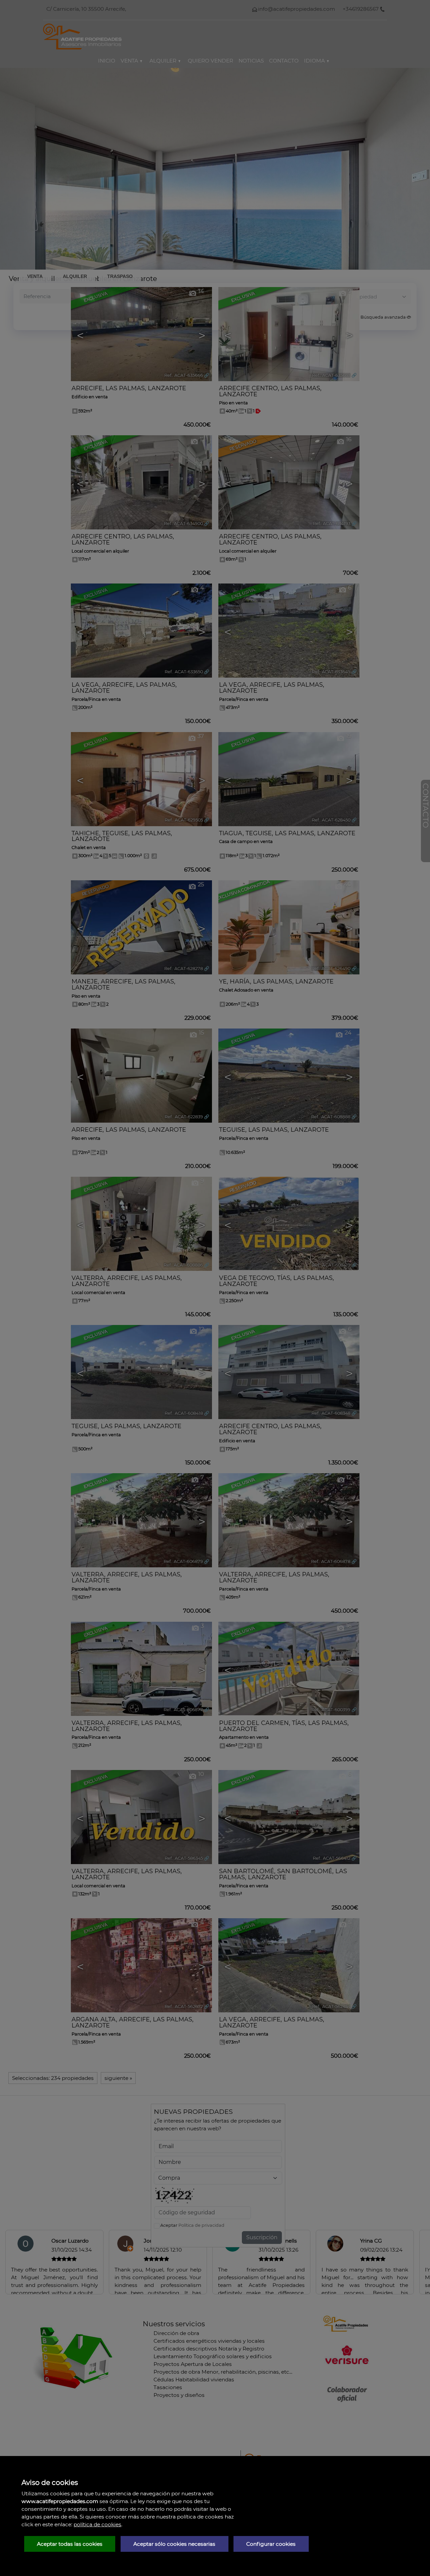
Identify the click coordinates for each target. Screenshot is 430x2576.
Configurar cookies (271, 2544)
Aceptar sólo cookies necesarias (174, 2544)
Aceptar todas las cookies (70, 2544)
